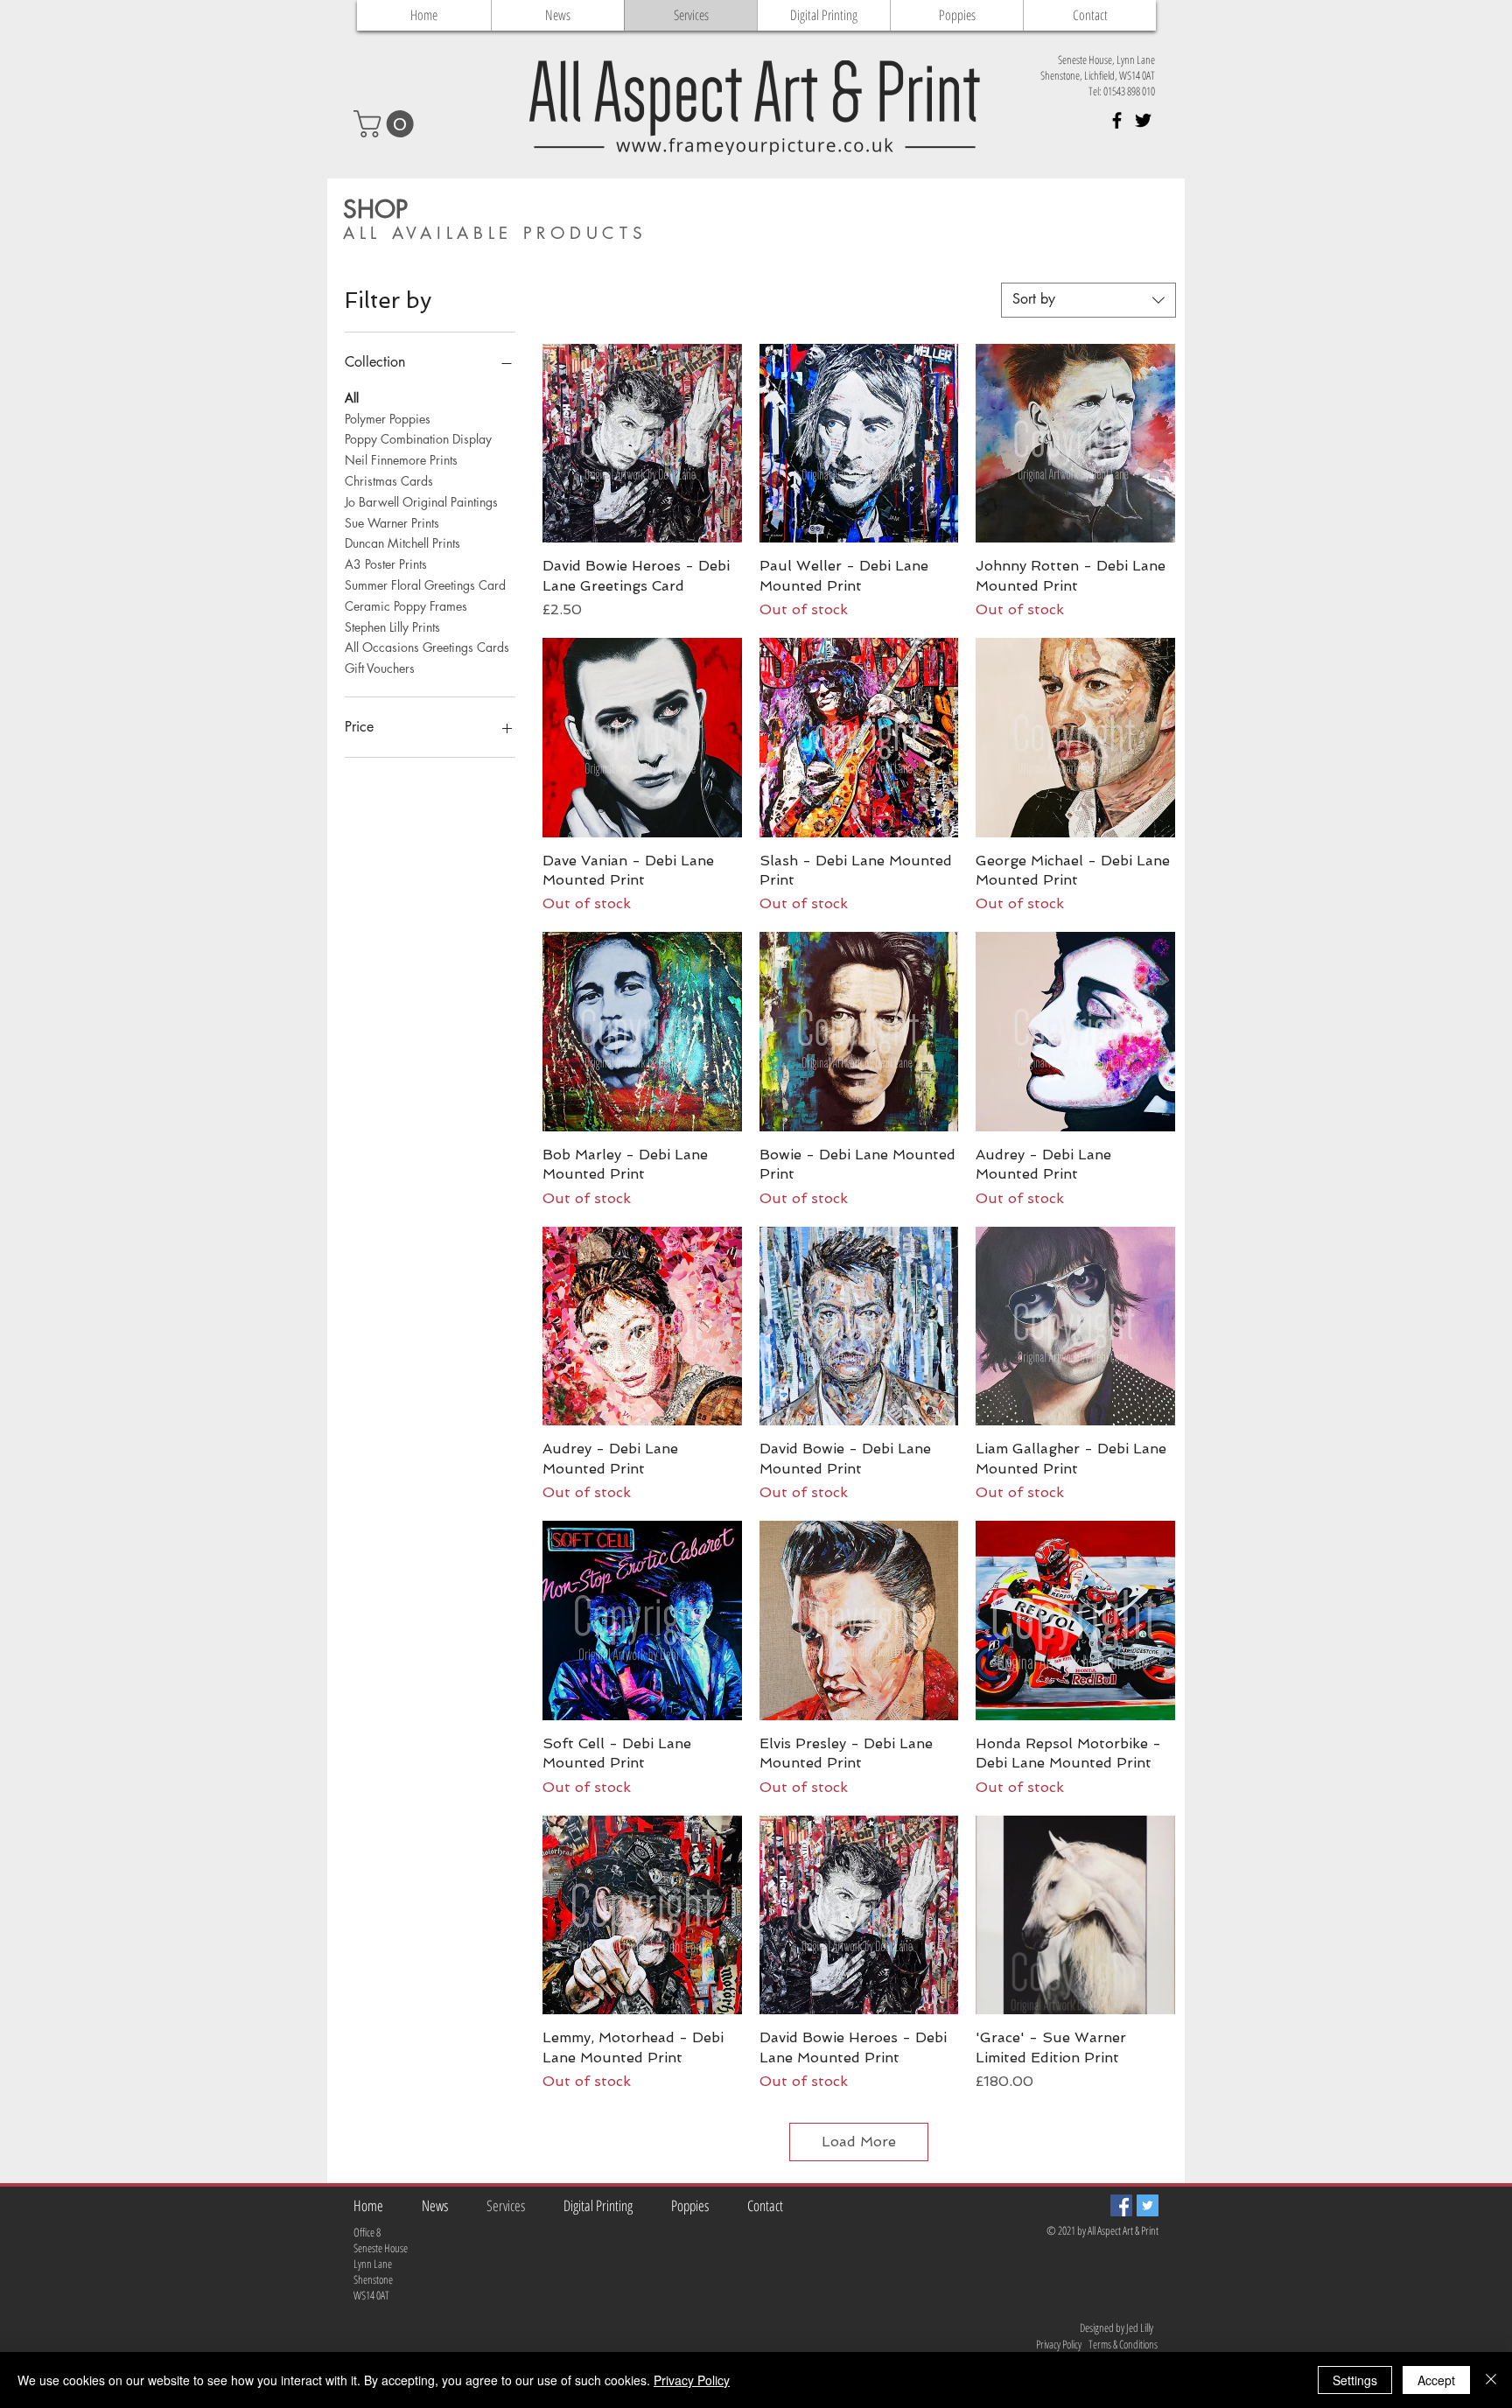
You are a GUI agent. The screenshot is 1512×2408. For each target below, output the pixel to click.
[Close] (1491, 2380)
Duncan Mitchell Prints (402, 543)
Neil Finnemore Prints (401, 460)
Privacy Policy (692, 2380)
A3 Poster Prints (386, 564)
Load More (859, 2142)
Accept (1436, 2380)
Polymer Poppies (388, 419)
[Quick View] (642, 444)
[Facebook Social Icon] (1121, 2205)
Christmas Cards (389, 481)
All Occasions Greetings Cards (427, 647)
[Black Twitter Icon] (1143, 120)
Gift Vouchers (380, 668)
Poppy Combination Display (418, 439)
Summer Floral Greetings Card (425, 585)
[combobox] (1088, 300)
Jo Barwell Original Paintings (421, 502)
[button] (387, 124)
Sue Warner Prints (392, 523)
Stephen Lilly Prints (392, 627)
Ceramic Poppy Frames (406, 606)
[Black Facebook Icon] (1117, 120)
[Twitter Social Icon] (1148, 2205)
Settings (1355, 2380)
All (352, 398)
